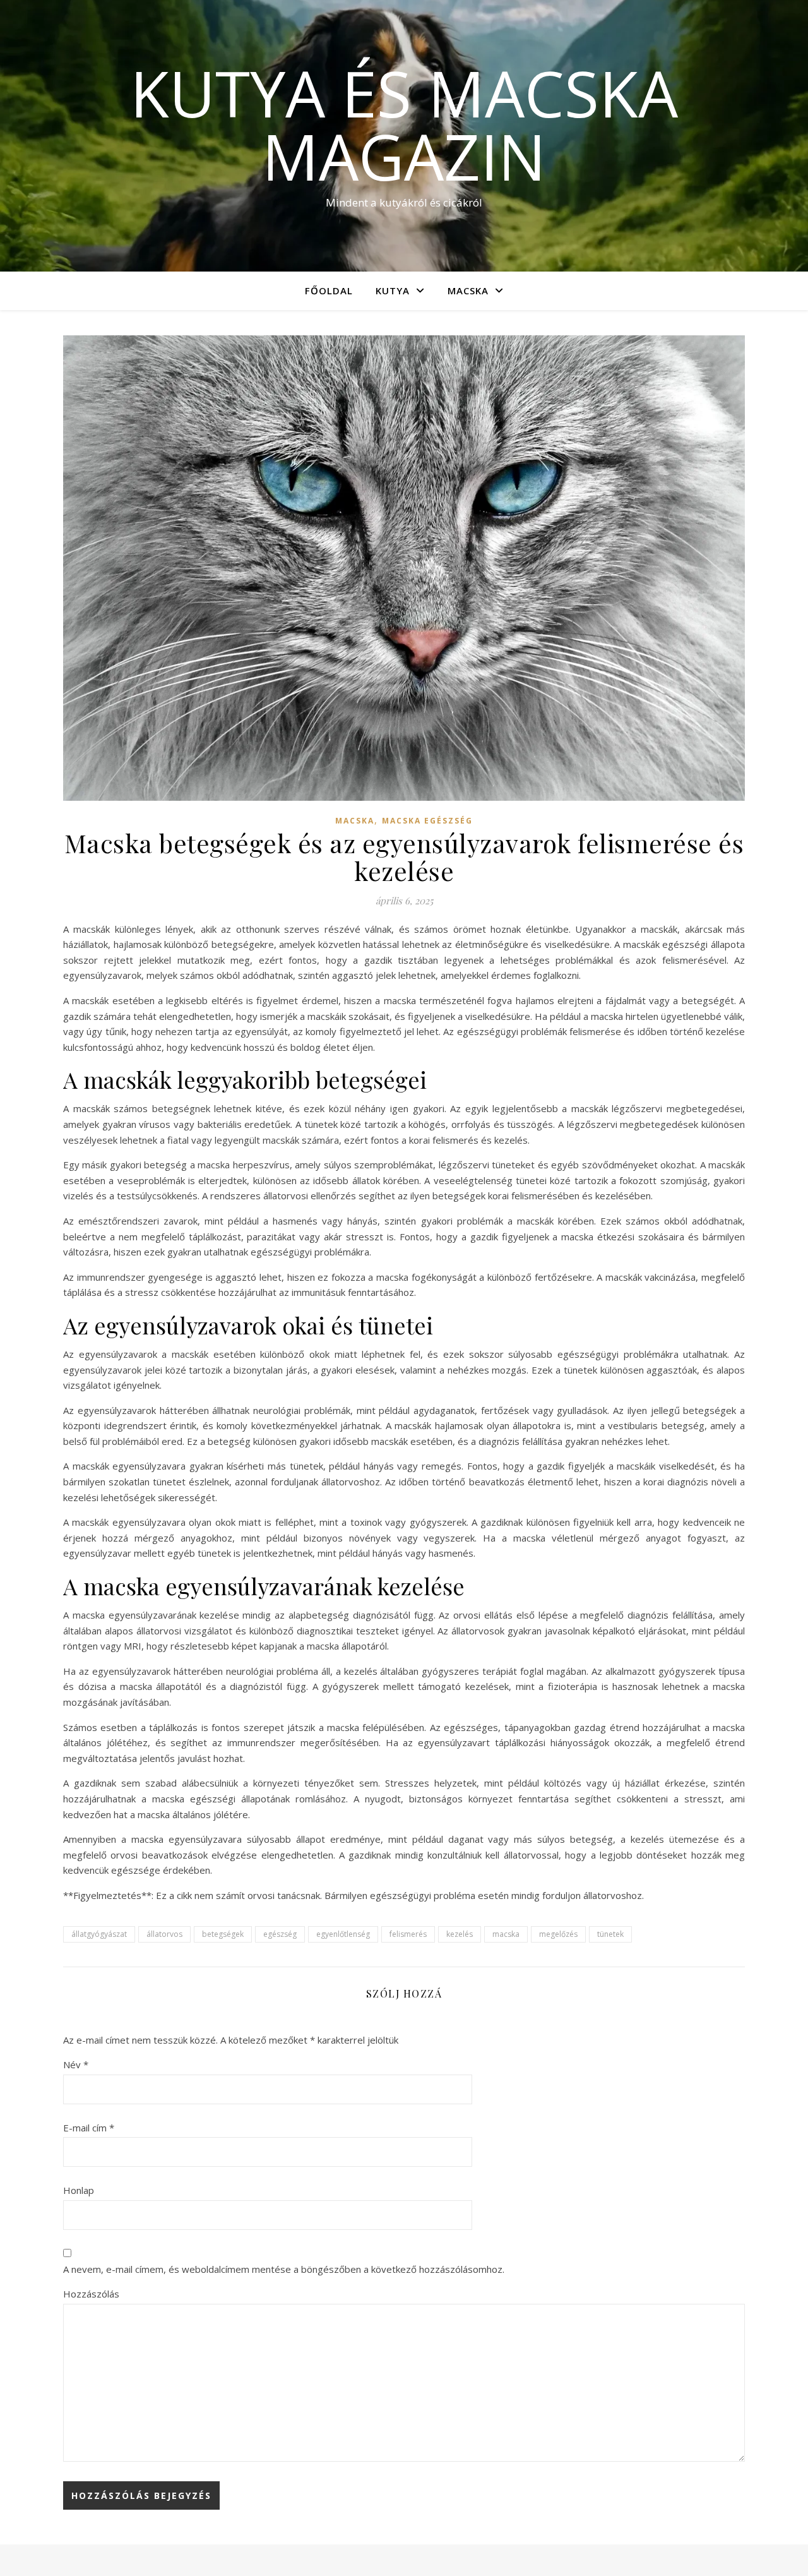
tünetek (610, 1934)
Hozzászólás (91, 2294)
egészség (280, 1934)
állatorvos (164, 1934)
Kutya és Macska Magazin (404, 124)
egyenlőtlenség (343, 1934)
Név (76, 2064)
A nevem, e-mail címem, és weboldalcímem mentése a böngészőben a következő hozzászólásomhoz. (284, 2269)
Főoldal (329, 291)
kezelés (460, 1934)
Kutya (393, 291)
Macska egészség (427, 821)
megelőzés (558, 1934)
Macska (468, 291)
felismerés (408, 1934)
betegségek (223, 1934)
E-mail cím (89, 2128)
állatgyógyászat (99, 1934)
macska (506, 1934)
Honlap (79, 2190)
